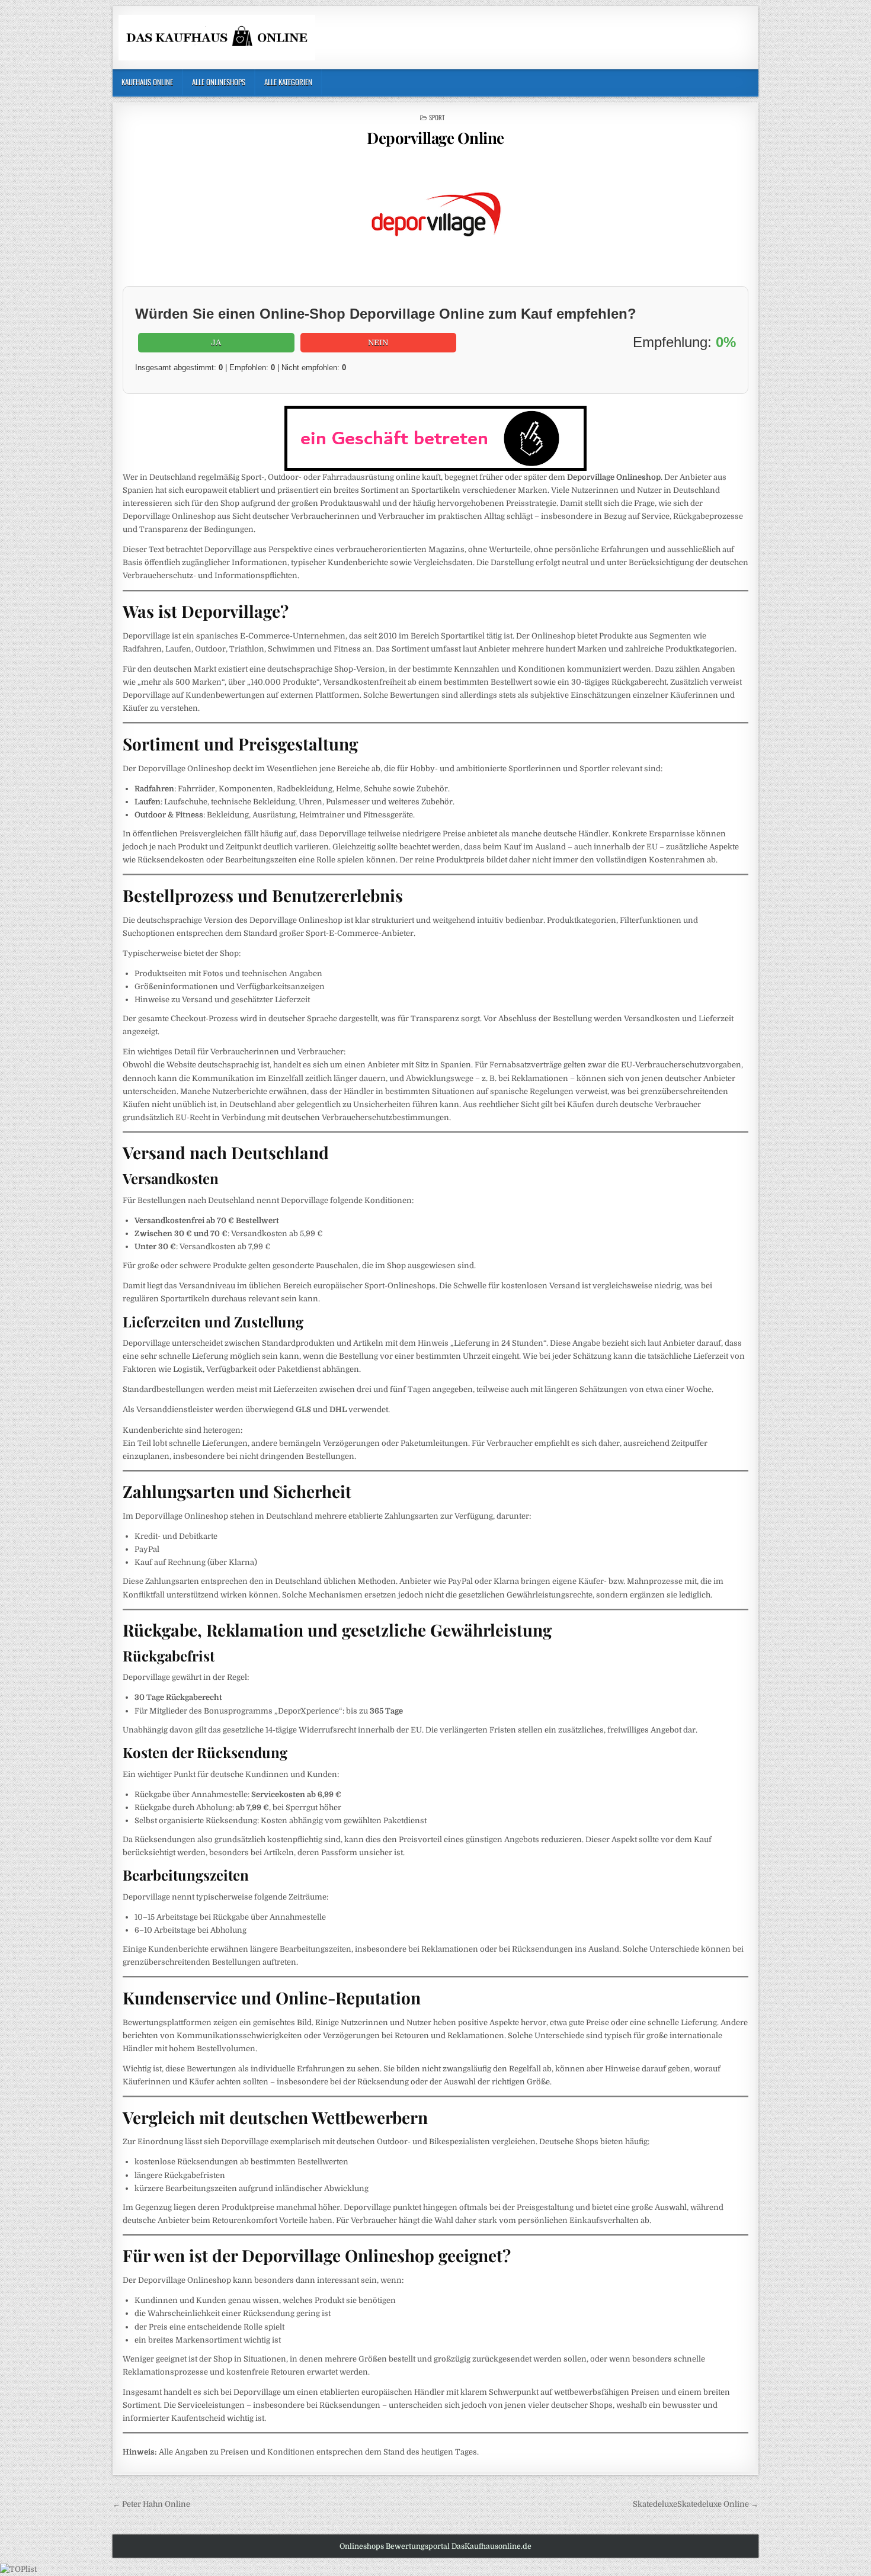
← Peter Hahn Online (151, 2504)
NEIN (378, 343)
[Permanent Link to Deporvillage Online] (435, 219)
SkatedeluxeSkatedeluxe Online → (696, 2504)
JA (216, 343)
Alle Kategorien (288, 82)
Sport (437, 117)
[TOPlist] (18, 2569)
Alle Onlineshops (219, 82)
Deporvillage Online (435, 138)
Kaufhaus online (147, 82)
